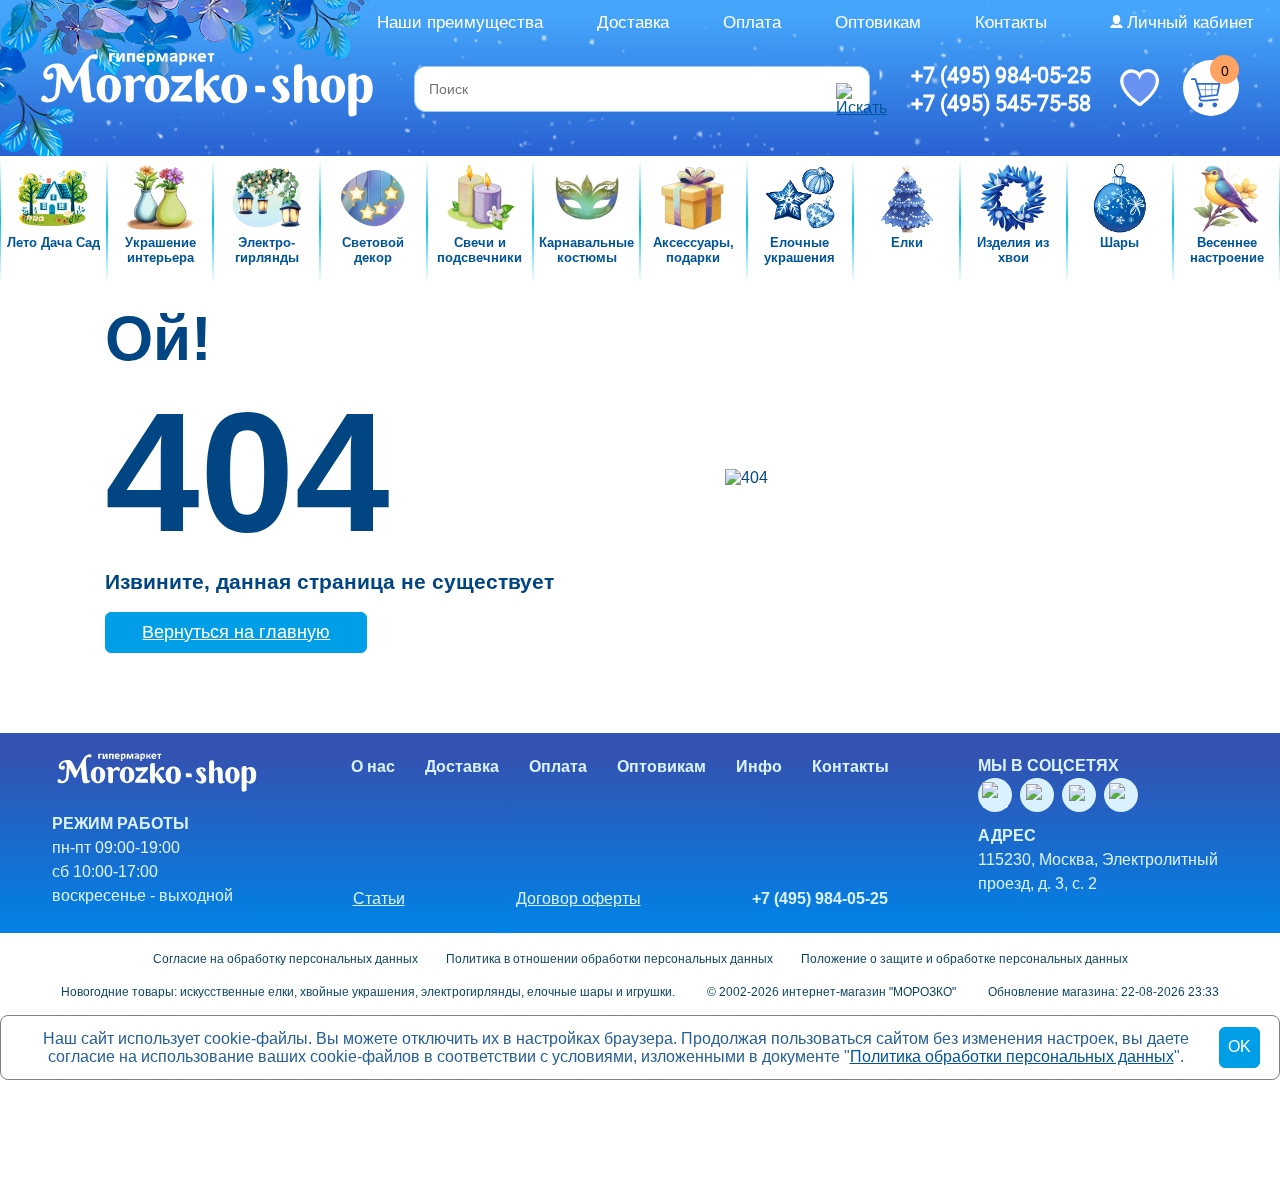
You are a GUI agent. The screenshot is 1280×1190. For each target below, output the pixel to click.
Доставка (633, 22)
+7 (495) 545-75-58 (1001, 103)
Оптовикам (878, 22)
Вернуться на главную (236, 632)
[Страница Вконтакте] (999, 795)
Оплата (752, 22)
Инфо (759, 766)
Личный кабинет (1190, 22)
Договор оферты (578, 898)
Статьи (379, 898)
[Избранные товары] (1139, 86)
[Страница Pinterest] (1125, 795)
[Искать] (850, 89)
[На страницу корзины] (1211, 88)
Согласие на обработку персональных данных (285, 959)
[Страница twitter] (1083, 795)
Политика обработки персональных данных (1012, 1056)
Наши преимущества (460, 22)
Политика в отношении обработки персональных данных (609, 959)
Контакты (1011, 22)
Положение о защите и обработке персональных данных (964, 959)
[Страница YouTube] (1041, 795)
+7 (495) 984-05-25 (1001, 75)
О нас (373, 766)
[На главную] (208, 87)
